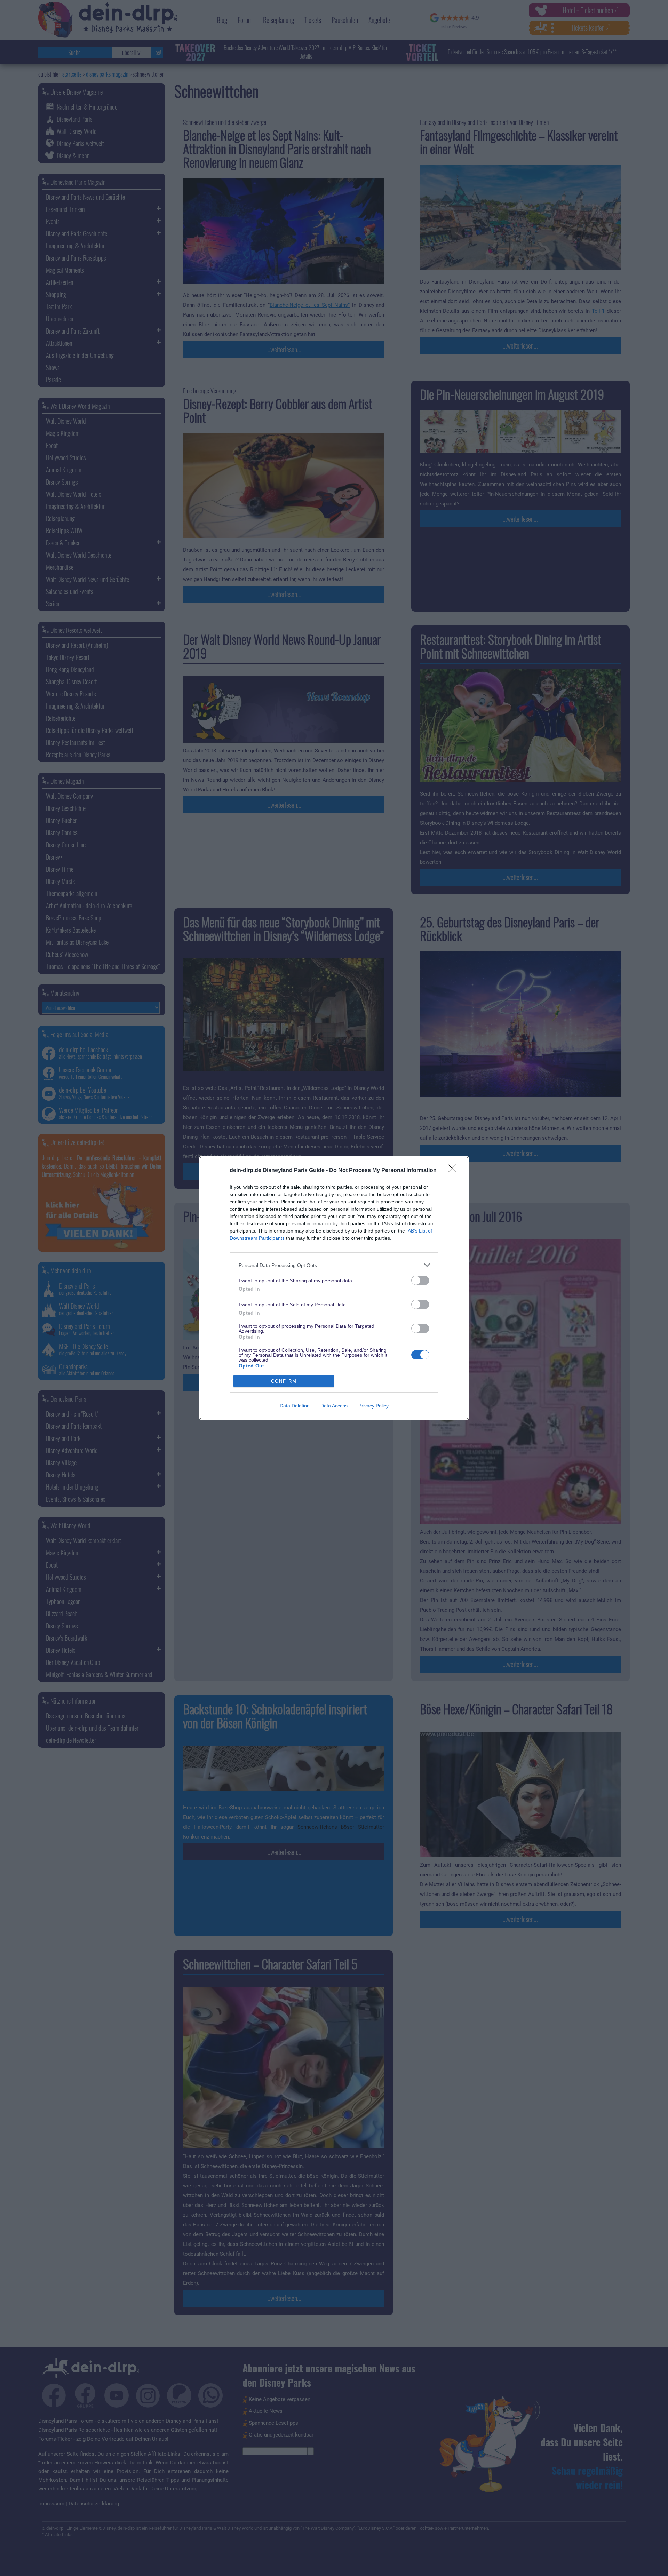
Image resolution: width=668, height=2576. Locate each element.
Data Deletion (295, 1406)
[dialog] (334, 1288)
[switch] (420, 1280)
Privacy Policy (373, 1406)
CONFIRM (284, 1381)
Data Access (334, 1406)
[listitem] (334, 1265)
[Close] (454, 1171)
